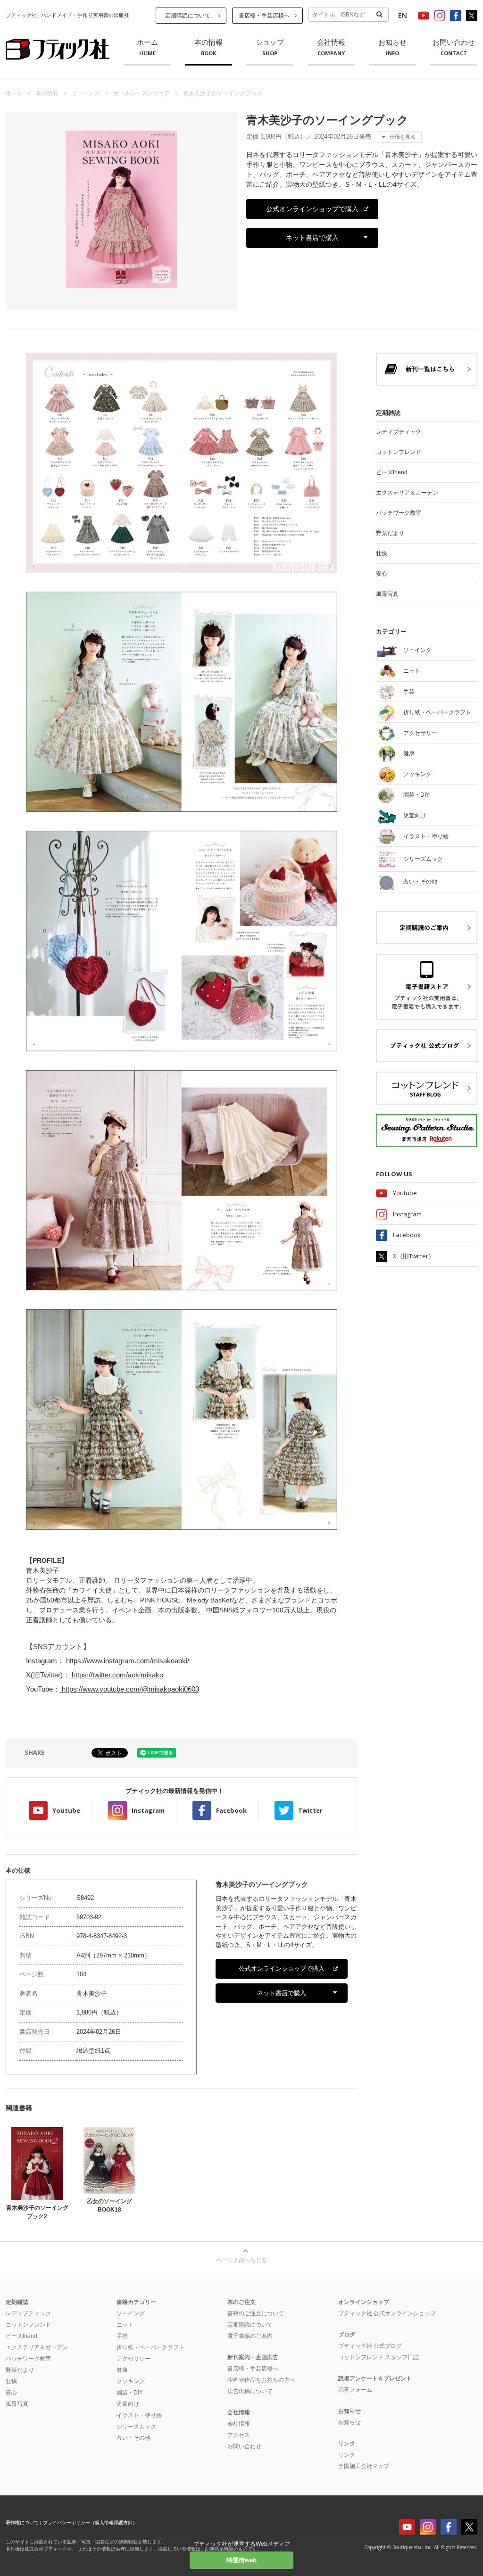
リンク (347, 2455)
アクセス (239, 2435)
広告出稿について (250, 2391)
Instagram (148, 1810)
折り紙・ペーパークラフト (150, 2347)
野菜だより (390, 533)
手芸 (122, 2336)
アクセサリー (133, 2359)
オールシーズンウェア (142, 93)
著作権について (22, 2522)
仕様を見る (403, 137)
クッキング (131, 2381)
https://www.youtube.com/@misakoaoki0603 (129, 1689)
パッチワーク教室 (399, 513)
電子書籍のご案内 (250, 2336)
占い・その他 (133, 2438)
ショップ (270, 48)
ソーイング (86, 93)
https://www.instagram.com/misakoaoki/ (127, 1661)
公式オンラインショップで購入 (312, 209)
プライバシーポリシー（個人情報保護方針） (90, 2522)
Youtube (66, 1810)
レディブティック (399, 432)
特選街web (241, 2560)
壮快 (382, 553)
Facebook (231, 1810)
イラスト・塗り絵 (139, 2415)
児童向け (128, 2404)
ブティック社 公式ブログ (370, 2346)
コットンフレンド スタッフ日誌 (379, 2357)
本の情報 (208, 48)
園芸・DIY (130, 2393)
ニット (125, 2325)
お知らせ (392, 48)
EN (403, 15)
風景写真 (387, 594)
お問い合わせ (454, 48)
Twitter (310, 1810)
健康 (122, 2370)
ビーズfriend (392, 472)
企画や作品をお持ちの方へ (261, 2380)
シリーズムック (136, 2427)
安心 (382, 574)
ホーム (147, 48)
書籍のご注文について (256, 2313)
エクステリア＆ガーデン (407, 493)
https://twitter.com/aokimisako (117, 1675)
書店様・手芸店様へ (264, 16)
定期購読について (188, 16)
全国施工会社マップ (364, 2466)
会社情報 (331, 48)
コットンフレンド (399, 452)
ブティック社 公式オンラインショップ (387, 2313)
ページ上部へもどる (241, 2260)
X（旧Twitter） (414, 1256)
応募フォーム (355, 2390)
